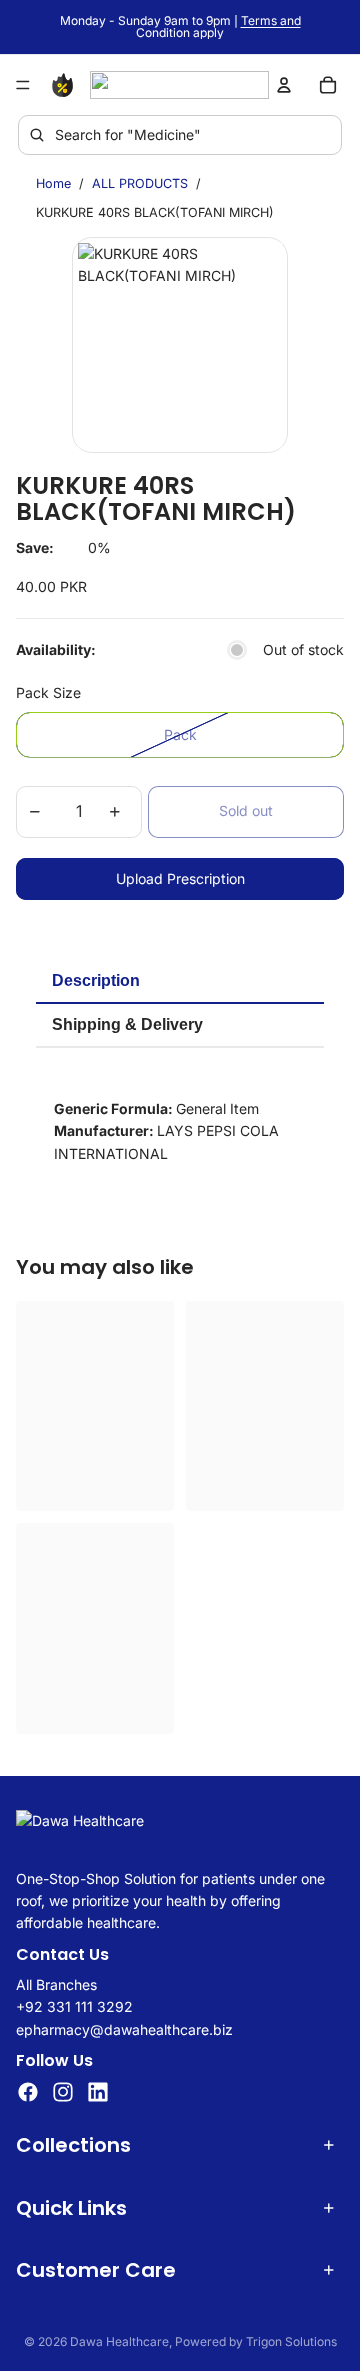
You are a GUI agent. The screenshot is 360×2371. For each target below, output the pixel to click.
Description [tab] (96, 980)
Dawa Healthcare (119, 2341)
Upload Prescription (180, 878)
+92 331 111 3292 (74, 2007)
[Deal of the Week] (66, 85)
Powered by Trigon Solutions (256, 2341)
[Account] (284, 85)
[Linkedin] (98, 2093)
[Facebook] (28, 2093)
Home (53, 183)
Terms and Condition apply (218, 26)
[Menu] (23, 85)
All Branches (56, 1984)
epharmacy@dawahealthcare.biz (124, 2029)
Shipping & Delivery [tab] (127, 1024)
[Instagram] (63, 2093)
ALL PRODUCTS (140, 183)
